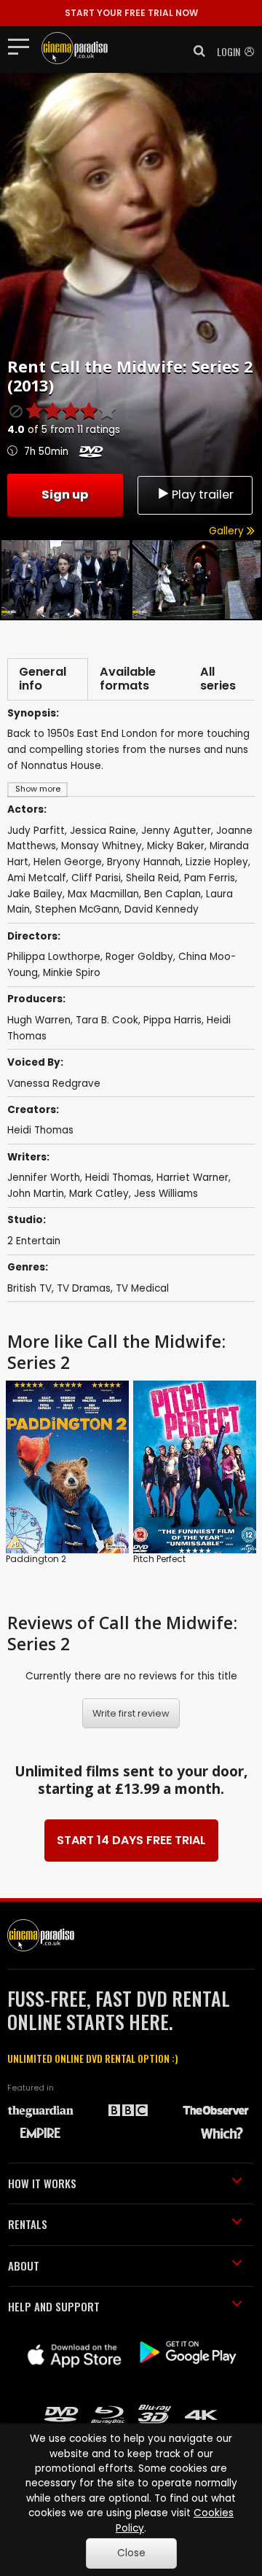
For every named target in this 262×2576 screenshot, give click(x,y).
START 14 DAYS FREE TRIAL (131, 1840)
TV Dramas (84, 1288)
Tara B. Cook (107, 1020)
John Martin (36, 1194)
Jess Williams (166, 1194)
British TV (29, 1288)
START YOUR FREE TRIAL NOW (131, 13)
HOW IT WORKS (42, 2183)
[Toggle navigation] (23, 46)
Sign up (65, 495)
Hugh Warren (39, 1020)
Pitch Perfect (159, 1559)
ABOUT (24, 2265)
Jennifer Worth (44, 1178)
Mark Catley (99, 1194)
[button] (195, 51)
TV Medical (142, 1288)
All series (218, 679)
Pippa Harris (172, 1020)
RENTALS (28, 2224)
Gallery (228, 531)
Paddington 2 (36, 1559)
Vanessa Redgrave (54, 1084)
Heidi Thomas (40, 1130)
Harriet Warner (192, 1178)
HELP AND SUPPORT (54, 2306)
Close (131, 2553)
